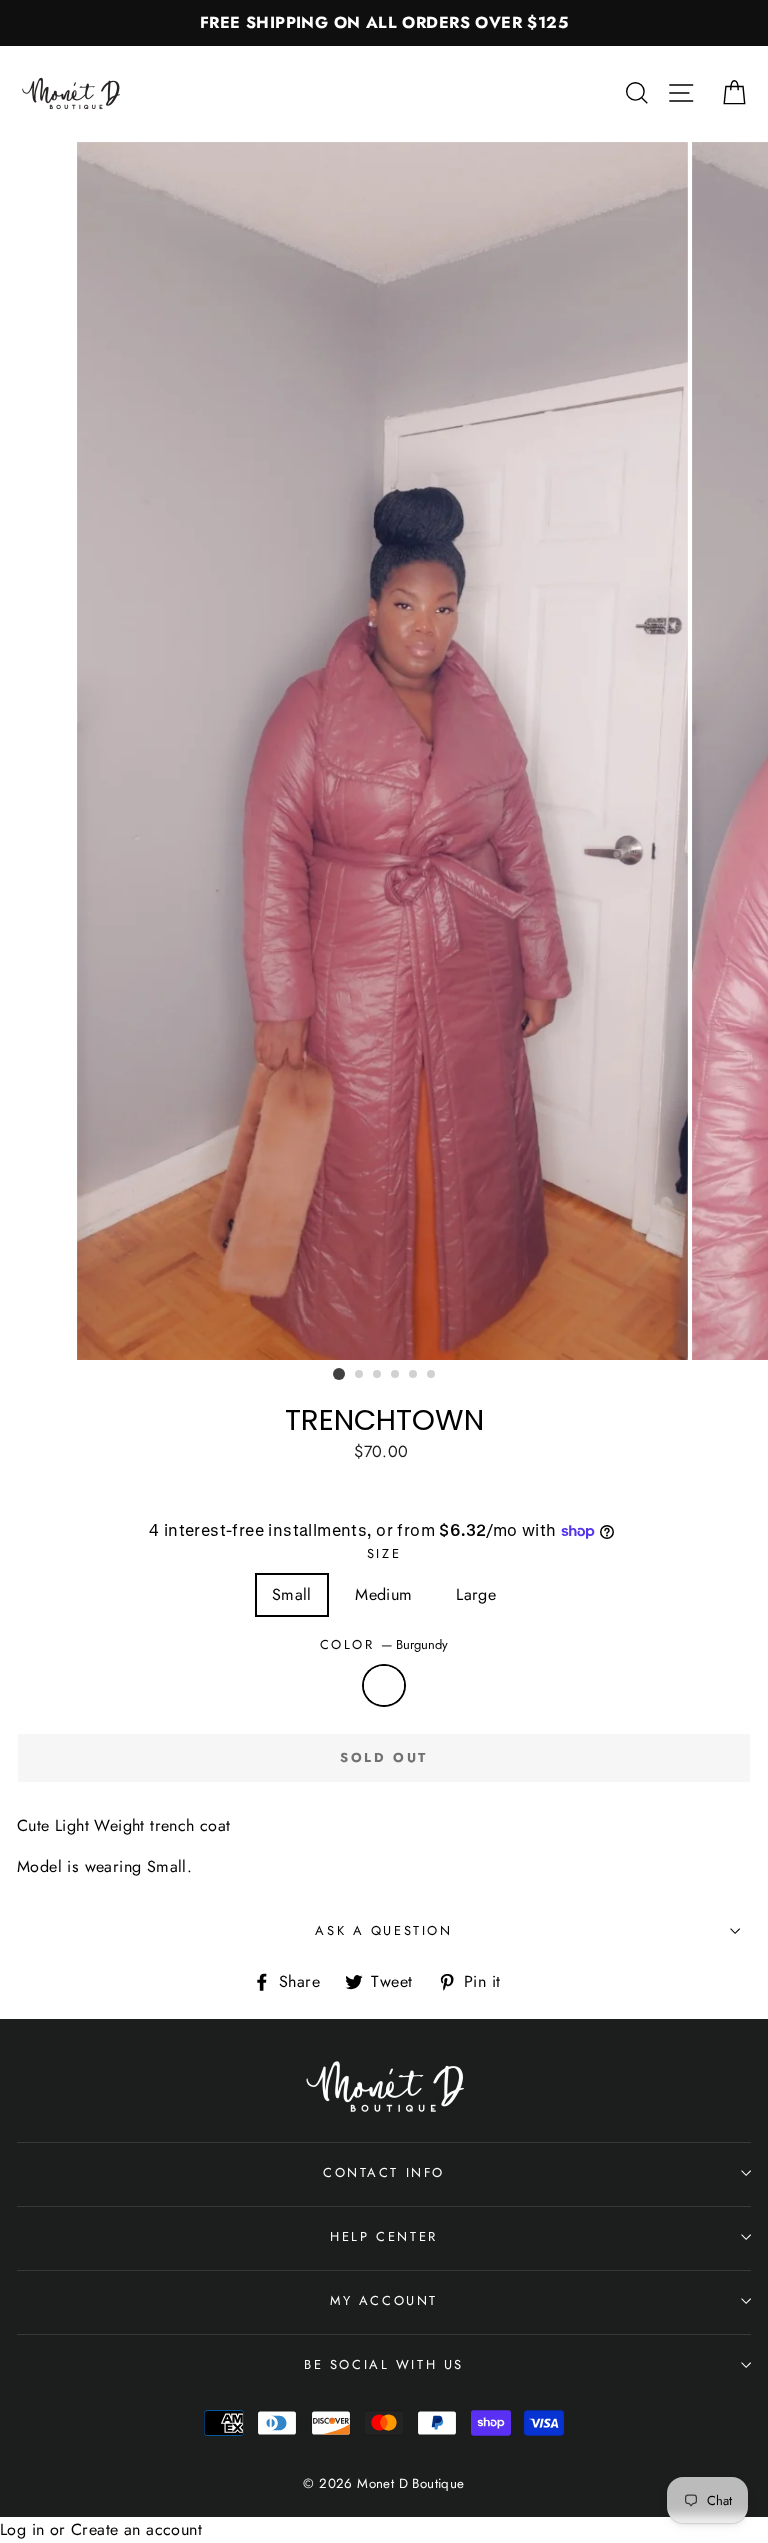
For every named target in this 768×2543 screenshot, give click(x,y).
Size (384, 1553)
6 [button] (432, 1375)
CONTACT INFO (384, 2172)
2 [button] (360, 1375)
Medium (383, 1594)
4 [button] (396, 1375)
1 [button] (339, 1374)
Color (384, 1644)
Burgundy (384, 1686)
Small (292, 1594)
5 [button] (414, 1375)
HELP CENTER (383, 2236)
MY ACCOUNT (384, 2300)
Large (476, 1594)
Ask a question (383, 1930)
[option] (384, 23)
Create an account (136, 2529)
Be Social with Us (384, 2364)
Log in (22, 2529)
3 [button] (378, 1375)
